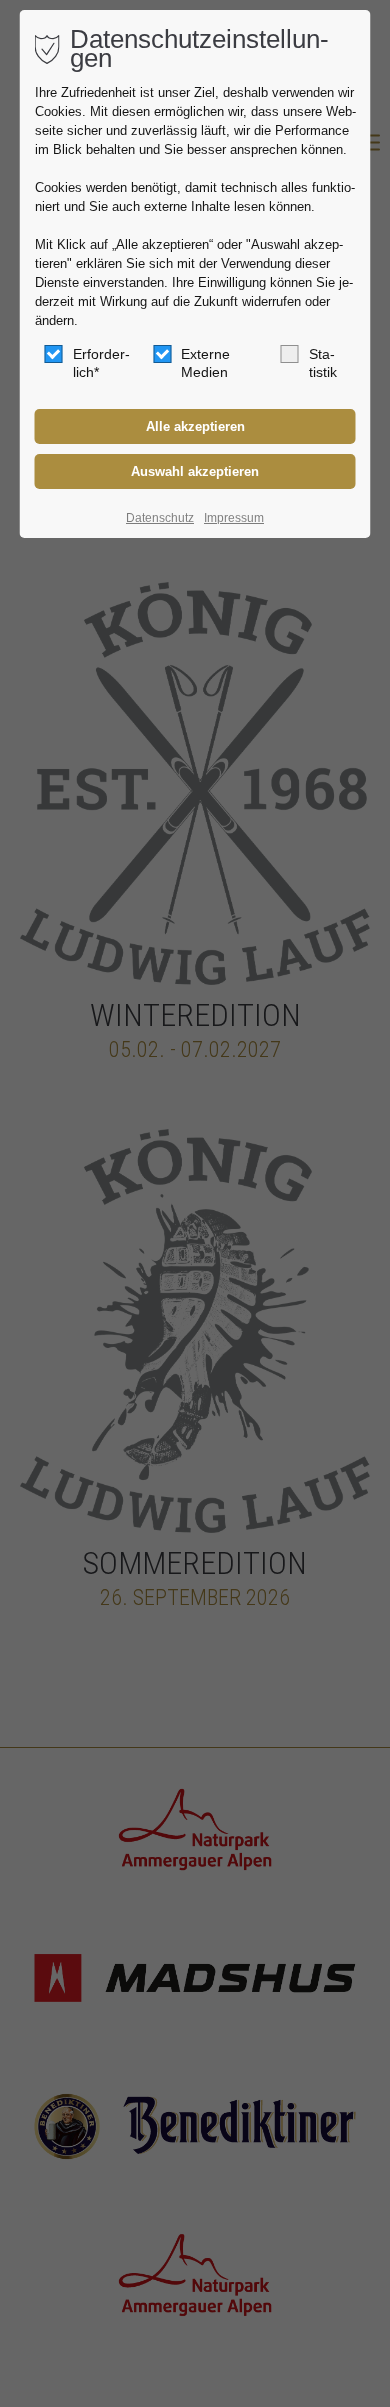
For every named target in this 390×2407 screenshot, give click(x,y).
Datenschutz (160, 518)
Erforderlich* (101, 363)
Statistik (323, 363)
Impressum (234, 518)
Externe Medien (205, 363)
